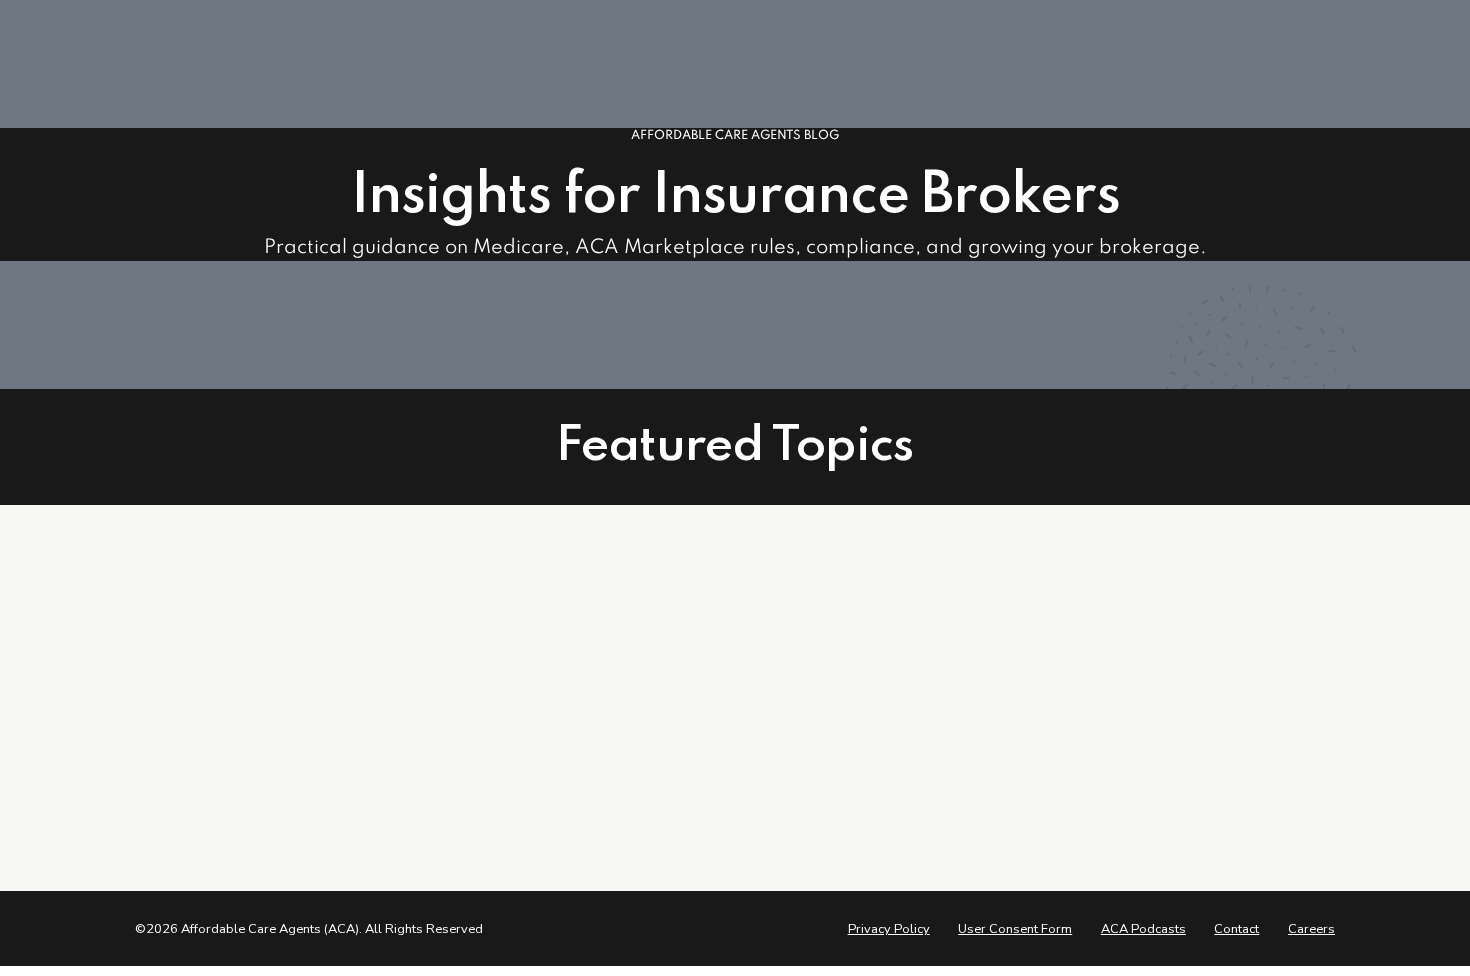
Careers (1311, 929)
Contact (1236, 929)
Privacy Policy (889, 929)
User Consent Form (1015, 929)
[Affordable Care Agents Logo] (215, 635)
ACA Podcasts (1143, 929)
